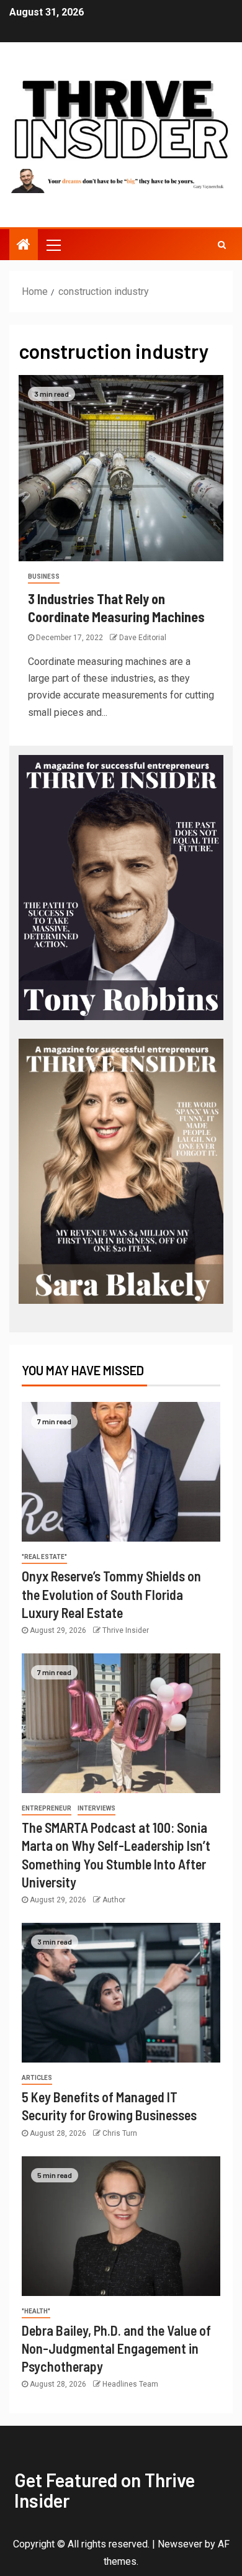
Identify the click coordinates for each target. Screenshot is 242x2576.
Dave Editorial (143, 638)
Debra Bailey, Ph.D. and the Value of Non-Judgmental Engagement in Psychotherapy (116, 2348)
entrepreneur (47, 1808)
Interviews (96, 1808)
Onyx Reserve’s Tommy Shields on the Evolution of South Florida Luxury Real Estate (111, 1594)
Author (114, 1900)
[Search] (222, 245)
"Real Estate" (44, 1557)
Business (44, 576)
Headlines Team (130, 2384)
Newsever (180, 2544)
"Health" (36, 2311)
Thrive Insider (126, 1630)
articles (37, 2078)
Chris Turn (120, 2133)
